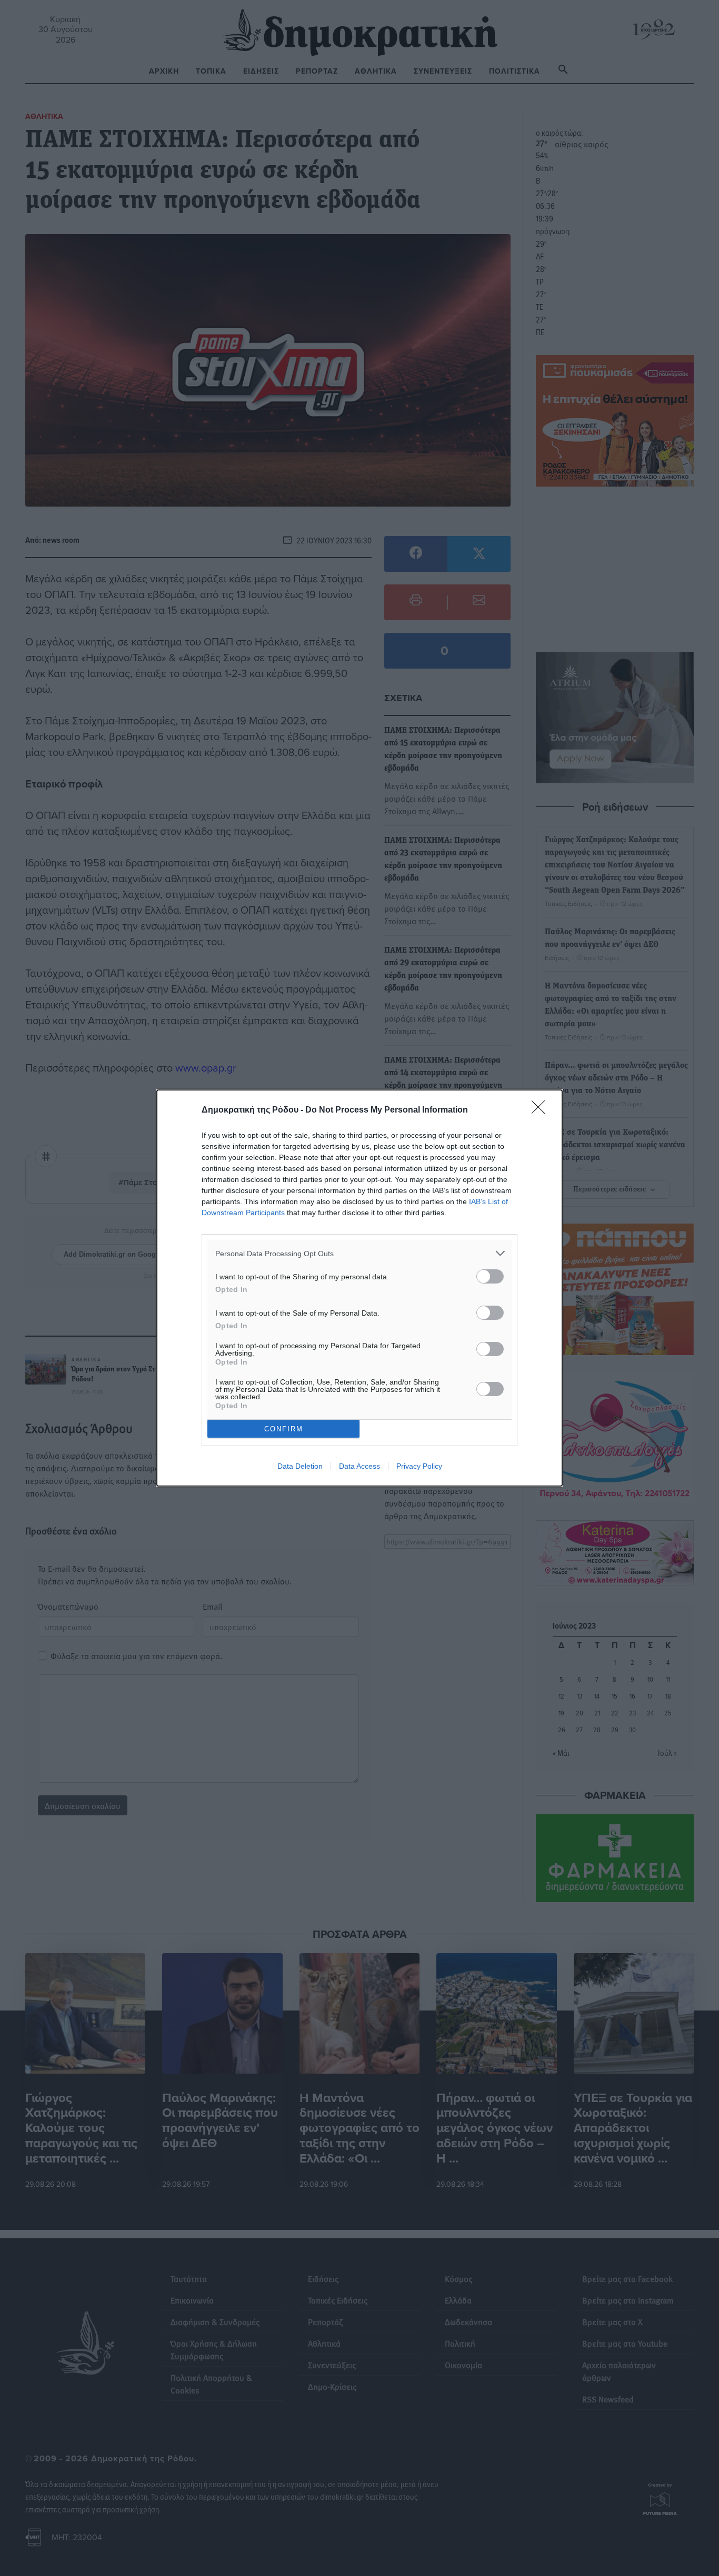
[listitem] (359, 1253)
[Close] (542, 1110)
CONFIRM (284, 1429)
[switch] (490, 1276)
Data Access (359, 1466)
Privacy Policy (419, 1466)
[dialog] (359, 1288)
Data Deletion (300, 1466)
